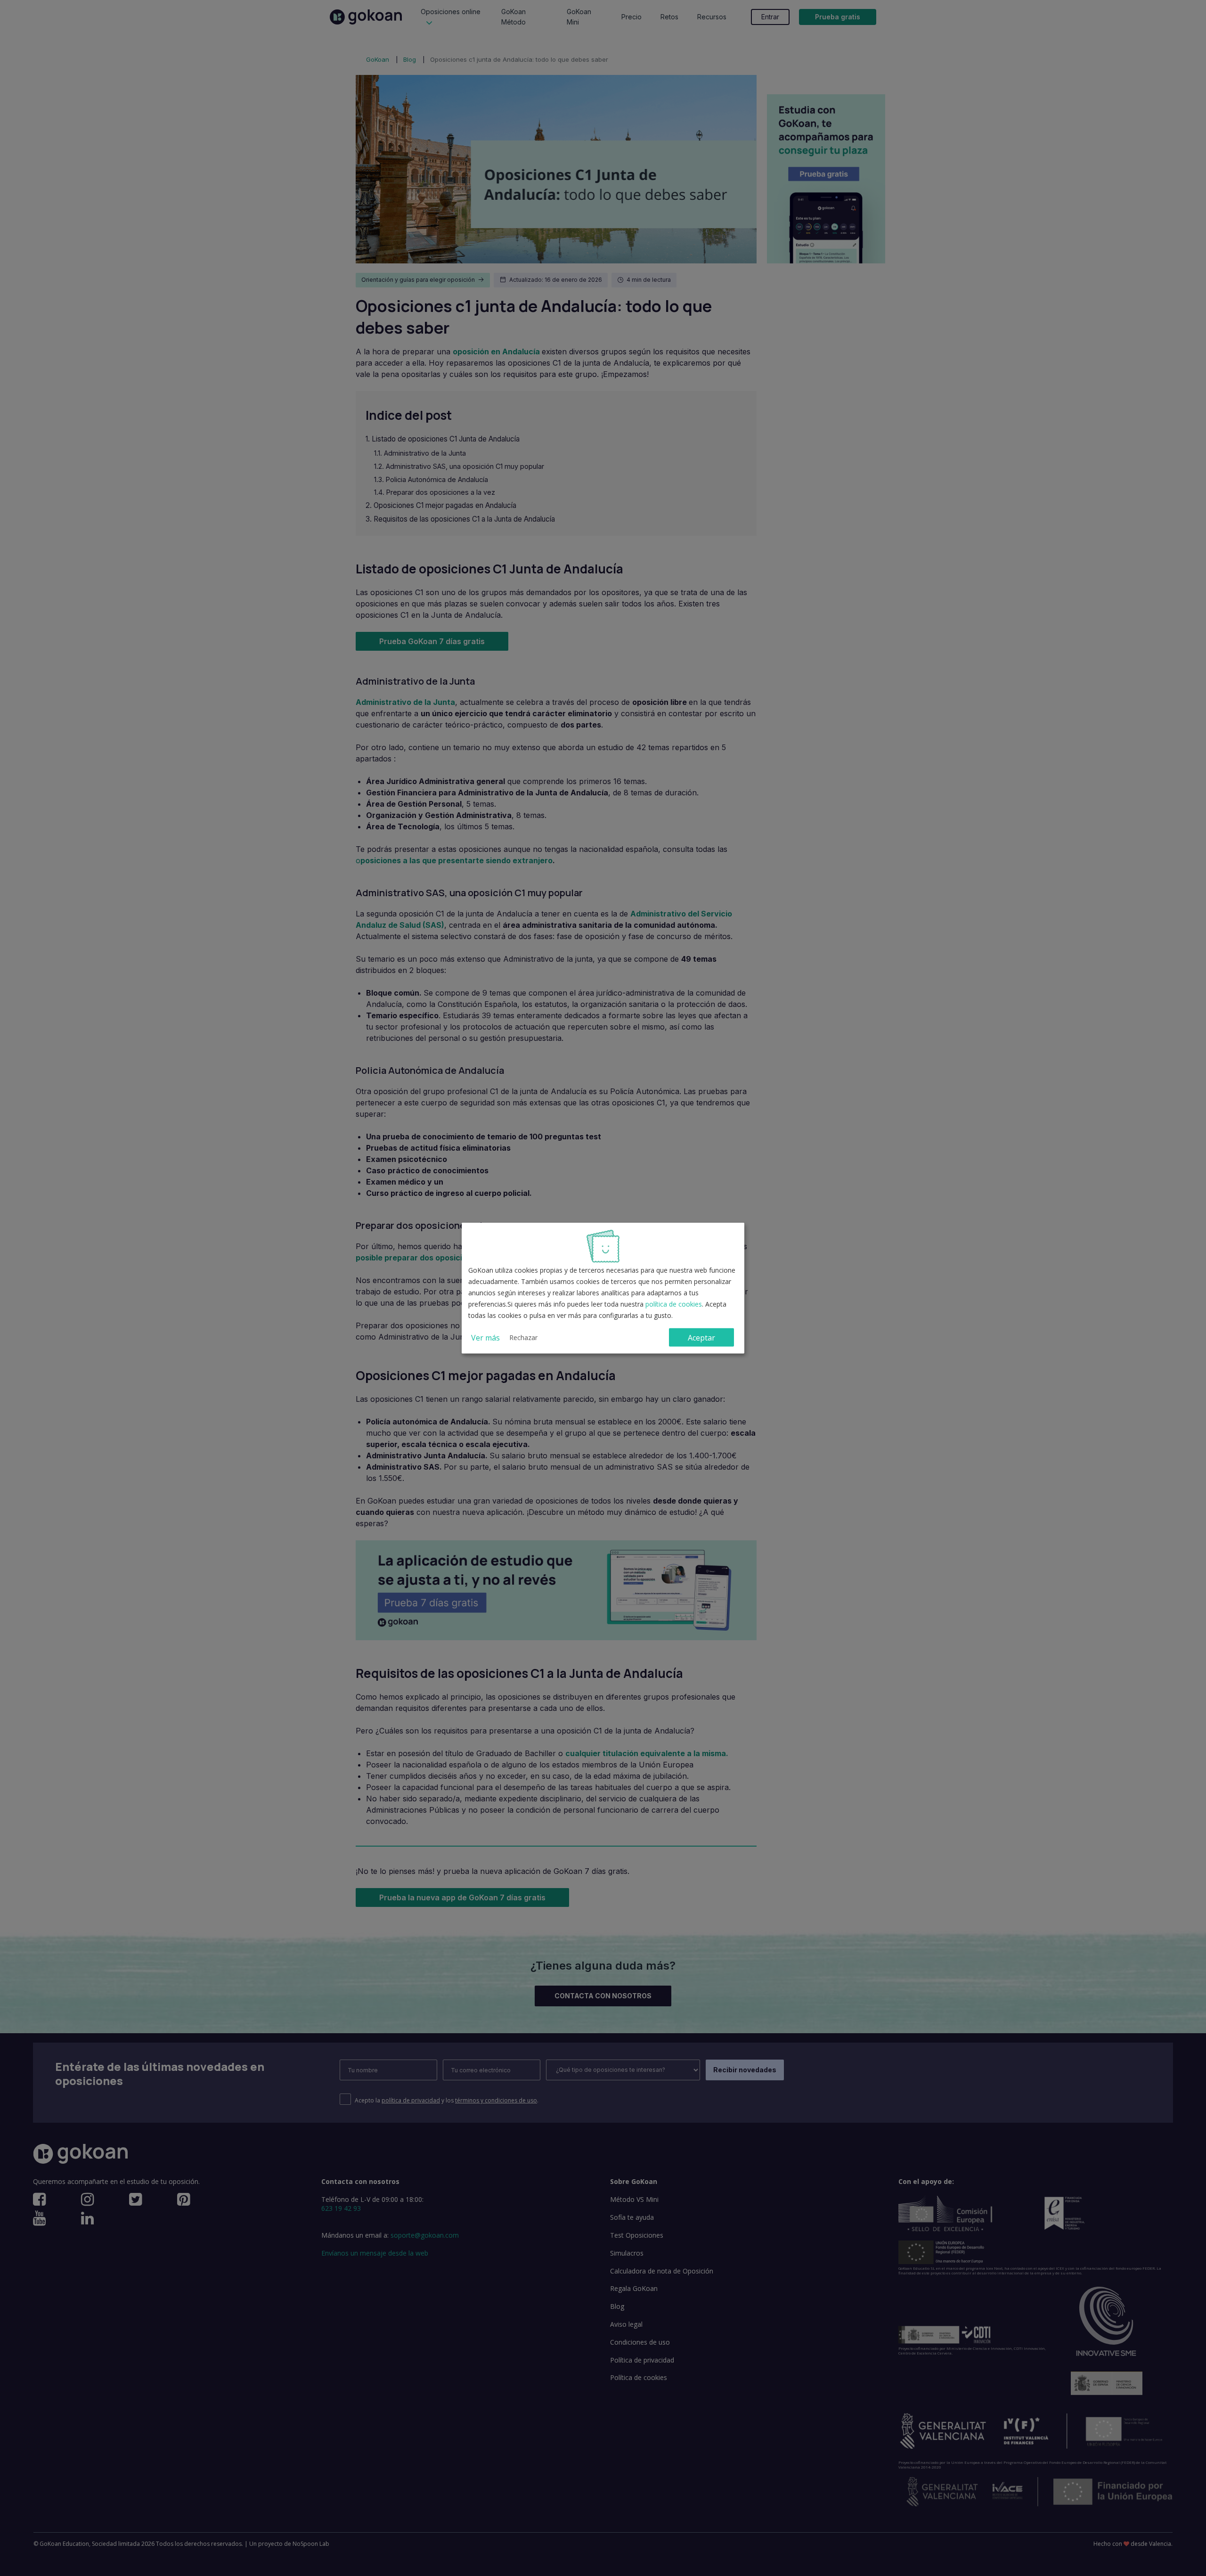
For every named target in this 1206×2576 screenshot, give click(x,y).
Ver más (485, 1337)
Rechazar (523, 1337)
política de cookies (674, 1304)
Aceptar (701, 1337)
